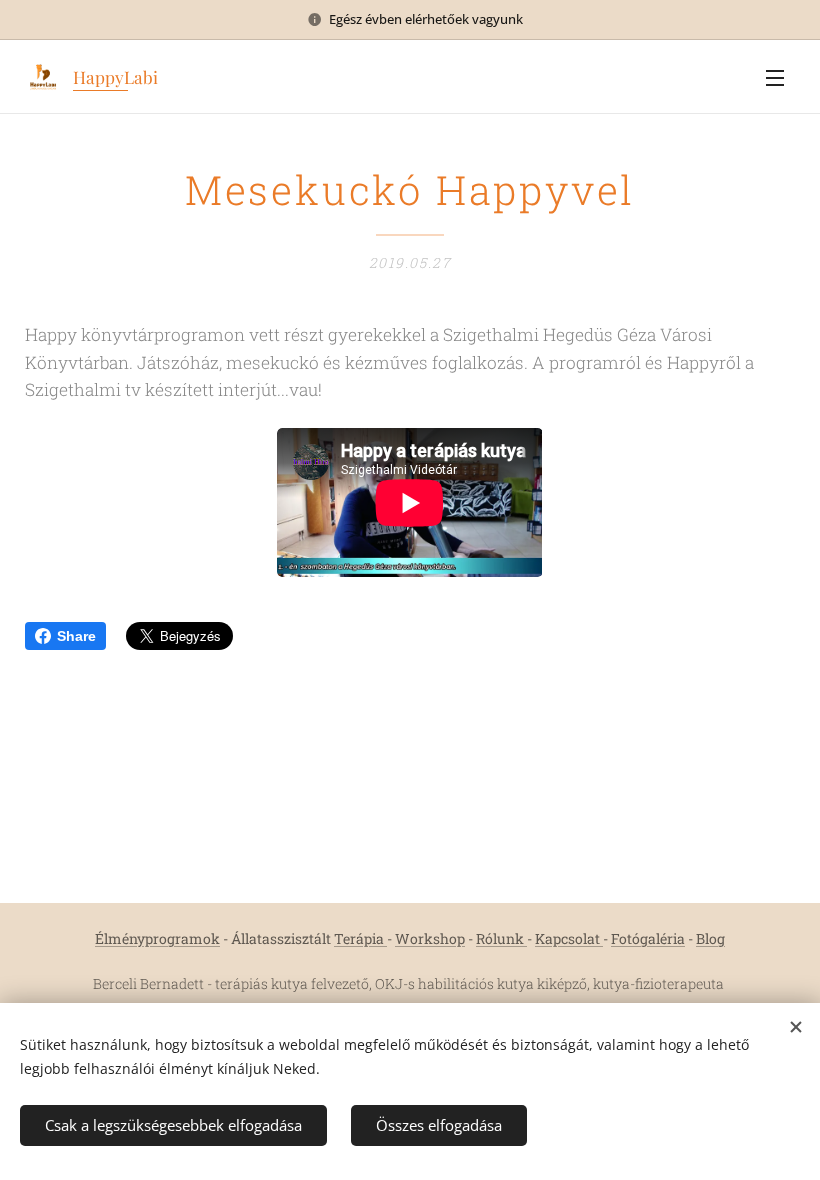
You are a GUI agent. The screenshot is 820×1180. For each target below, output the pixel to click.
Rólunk (501, 938)
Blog (710, 938)
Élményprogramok (157, 938)
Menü (775, 77)
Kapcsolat (569, 938)
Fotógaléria (648, 938)
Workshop (430, 938)
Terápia (360, 938)
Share (76, 636)
